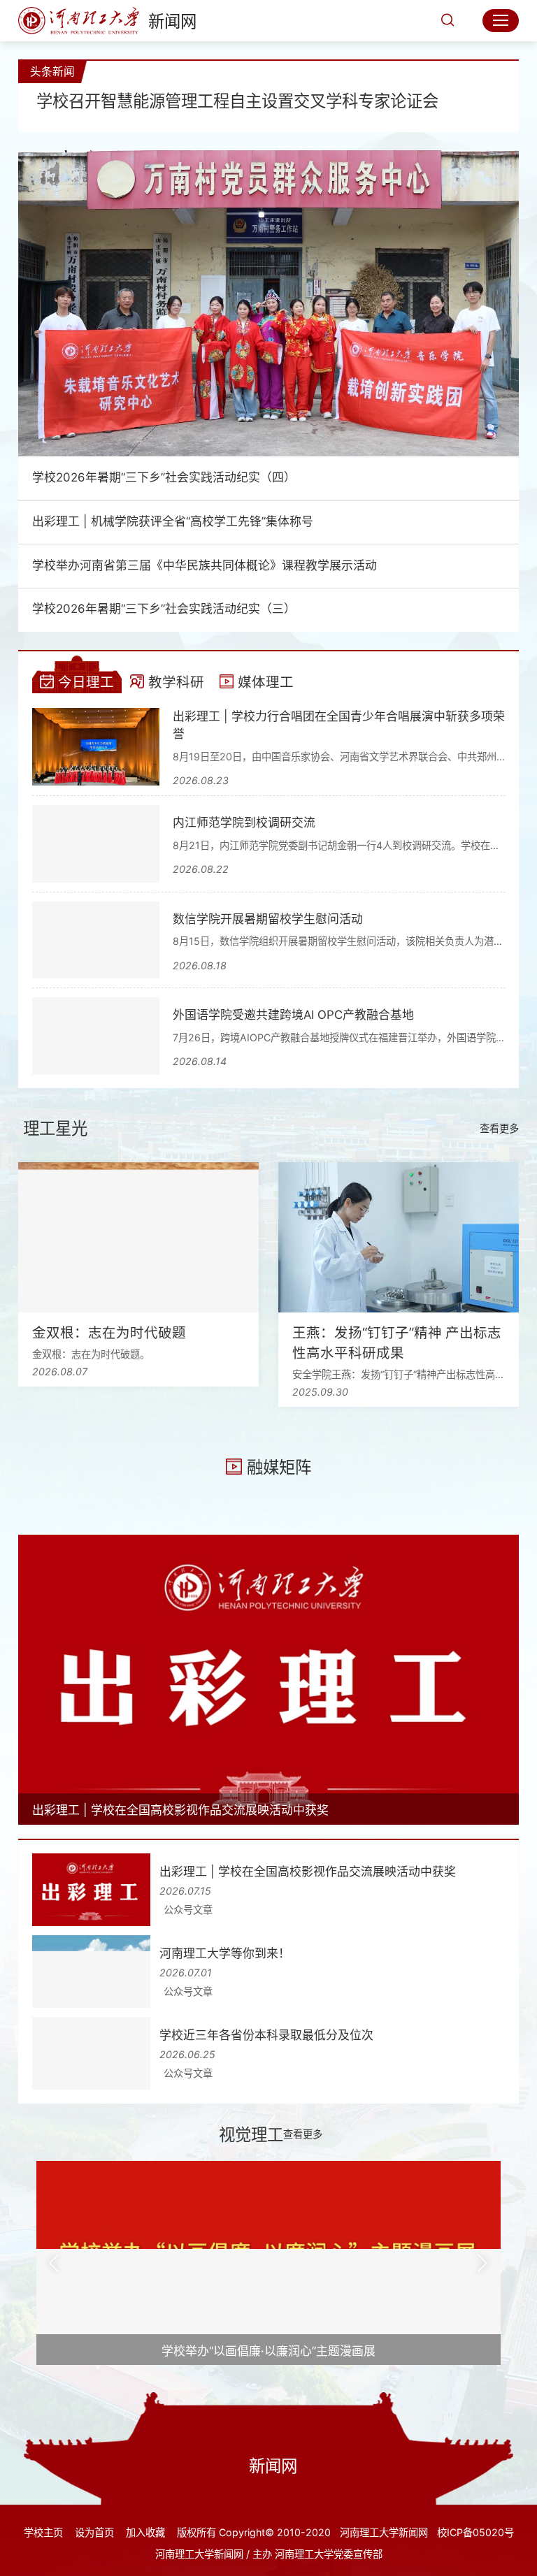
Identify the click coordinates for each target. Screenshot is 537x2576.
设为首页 (94, 2532)
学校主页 (43, 2532)
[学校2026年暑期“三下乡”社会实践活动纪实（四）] (268, 303)
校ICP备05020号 (475, 2532)
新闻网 (172, 21)
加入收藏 (145, 2532)
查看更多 (499, 1128)
